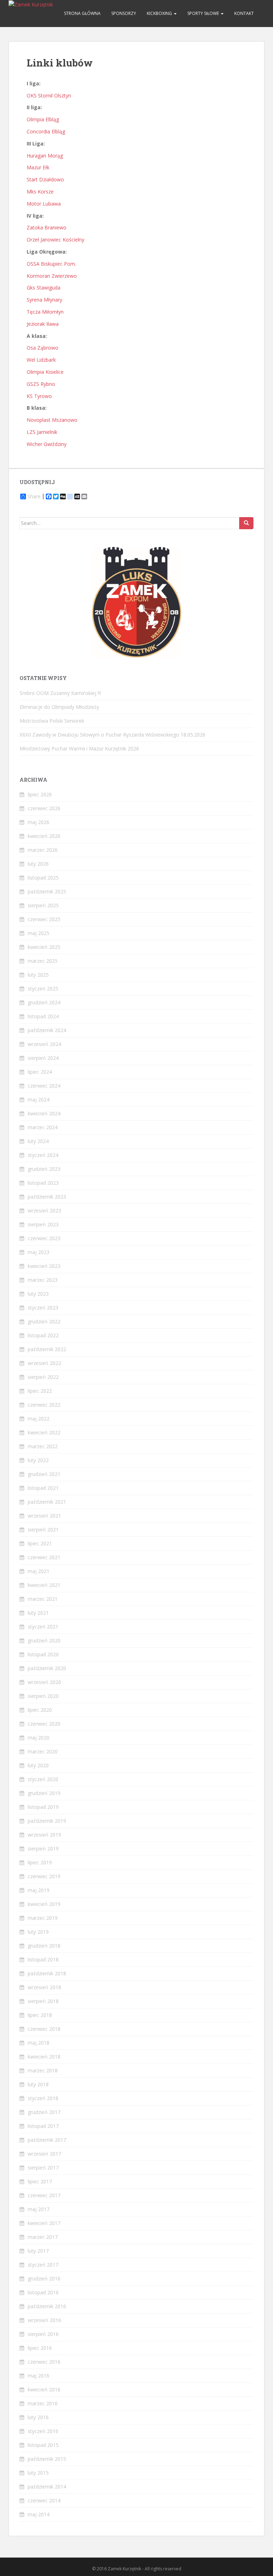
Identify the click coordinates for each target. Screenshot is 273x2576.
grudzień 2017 (44, 2112)
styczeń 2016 (43, 2431)
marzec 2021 (43, 1599)
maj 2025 (39, 933)
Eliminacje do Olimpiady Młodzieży (59, 707)
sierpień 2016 (43, 2334)
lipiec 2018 (40, 2015)
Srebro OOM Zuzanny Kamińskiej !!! (60, 693)
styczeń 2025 (43, 989)
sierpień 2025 (43, 905)
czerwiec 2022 (44, 1405)
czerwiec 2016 (44, 2362)
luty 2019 (38, 1932)
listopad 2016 (43, 2292)
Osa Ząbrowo (42, 348)
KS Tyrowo (39, 396)
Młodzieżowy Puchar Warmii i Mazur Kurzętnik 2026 (79, 748)
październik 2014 (47, 2487)
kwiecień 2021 (44, 1585)
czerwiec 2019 (44, 1876)
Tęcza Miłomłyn (45, 312)
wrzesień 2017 (44, 2154)
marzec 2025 (43, 961)
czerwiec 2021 (44, 1557)
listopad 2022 (43, 1335)
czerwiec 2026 (44, 808)
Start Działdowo (45, 179)
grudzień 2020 (44, 1640)
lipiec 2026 (40, 794)
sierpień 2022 (43, 1377)
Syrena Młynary (44, 300)
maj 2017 (39, 2209)
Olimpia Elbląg (43, 119)
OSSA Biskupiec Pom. (51, 264)
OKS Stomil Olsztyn (49, 95)
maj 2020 (39, 1738)
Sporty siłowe (204, 13)
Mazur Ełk (38, 167)
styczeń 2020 (43, 1779)
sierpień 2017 (43, 2168)
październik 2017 (47, 2140)
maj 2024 (39, 1100)
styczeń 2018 (43, 2098)
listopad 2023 (43, 1183)
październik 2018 (47, 1973)
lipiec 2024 (40, 1072)
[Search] (246, 523)
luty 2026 (38, 864)
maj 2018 (39, 2043)
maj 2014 (39, 2514)
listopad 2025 (43, 878)
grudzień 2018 (44, 1946)
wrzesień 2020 (44, 1682)
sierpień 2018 (43, 2001)
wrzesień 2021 (44, 1516)
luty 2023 (38, 1294)
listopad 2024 (43, 1016)
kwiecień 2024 (44, 1113)
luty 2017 (38, 2251)
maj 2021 (39, 1571)
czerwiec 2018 (44, 2029)
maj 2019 (39, 1890)
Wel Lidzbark (41, 360)
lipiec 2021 (40, 1543)
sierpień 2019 (43, 1849)
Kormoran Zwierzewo (52, 276)
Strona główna (82, 13)
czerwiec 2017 (44, 2195)
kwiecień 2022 (44, 1432)
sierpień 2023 (43, 1224)
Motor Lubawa (44, 204)
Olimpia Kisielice (46, 372)
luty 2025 (38, 975)
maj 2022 (39, 1419)
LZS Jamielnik (42, 432)
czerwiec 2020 (44, 1724)
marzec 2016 (43, 2403)
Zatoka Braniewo (47, 227)
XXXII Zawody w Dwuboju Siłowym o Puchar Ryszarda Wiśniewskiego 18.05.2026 (113, 735)
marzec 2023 (43, 1280)
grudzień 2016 (44, 2278)
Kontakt (244, 13)
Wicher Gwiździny (47, 444)
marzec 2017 (43, 2237)
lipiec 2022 (40, 1391)
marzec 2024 (43, 1127)
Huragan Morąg (45, 156)
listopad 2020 (43, 1654)
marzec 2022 (43, 1446)
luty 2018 (38, 2084)
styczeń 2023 (43, 1308)
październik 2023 (47, 1197)
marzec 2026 (43, 850)
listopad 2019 (43, 1807)
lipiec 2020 (40, 1710)
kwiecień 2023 (44, 1266)
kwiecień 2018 (44, 2057)
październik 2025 (47, 891)
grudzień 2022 (44, 1321)
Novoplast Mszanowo (52, 420)
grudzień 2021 (44, 1474)
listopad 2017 (43, 2126)
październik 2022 (47, 1349)
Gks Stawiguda (44, 288)
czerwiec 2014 (44, 2500)
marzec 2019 (43, 1918)
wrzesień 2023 (44, 1210)
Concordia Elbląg (46, 131)
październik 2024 (47, 1030)
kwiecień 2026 (44, 836)
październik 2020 (47, 1668)
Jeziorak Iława (43, 324)
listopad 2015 (43, 2445)
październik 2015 (47, 2459)
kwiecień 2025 (44, 947)
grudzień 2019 (44, 1793)
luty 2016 (38, 2417)
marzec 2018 (43, 2070)
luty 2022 (38, 1460)
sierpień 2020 (43, 1696)
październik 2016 (47, 2306)
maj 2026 (39, 822)
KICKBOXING (160, 13)
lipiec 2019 (40, 1862)
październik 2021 (47, 1502)
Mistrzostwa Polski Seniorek (52, 721)
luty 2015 (38, 2473)
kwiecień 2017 (44, 2223)
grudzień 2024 (44, 1002)
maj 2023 (39, 1252)
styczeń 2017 (43, 2265)
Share (34, 496)
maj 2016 (39, 2376)
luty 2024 (38, 1141)
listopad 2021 (43, 1488)
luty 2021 (38, 1613)
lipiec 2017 (40, 2181)
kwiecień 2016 (44, 2389)
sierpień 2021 (43, 1529)
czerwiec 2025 (44, 919)
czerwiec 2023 (44, 1238)
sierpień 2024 (43, 1058)
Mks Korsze (40, 192)
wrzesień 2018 (44, 1987)
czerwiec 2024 (44, 1086)
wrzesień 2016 (44, 2320)
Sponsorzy (124, 13)
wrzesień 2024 (44, 1044)
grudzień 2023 (44, 1169)
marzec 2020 (43, 1751)
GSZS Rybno (41, 384)
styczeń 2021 (43, 1627)
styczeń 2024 (43, 1155)
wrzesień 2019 (44, 1835)
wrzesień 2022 (44, 1363)
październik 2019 (47, 1821)
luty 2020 (38, 1765)
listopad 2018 (43, 1959)
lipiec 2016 (40, 2348)
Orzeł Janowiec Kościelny (55, 240)
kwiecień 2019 (44, 1904)
